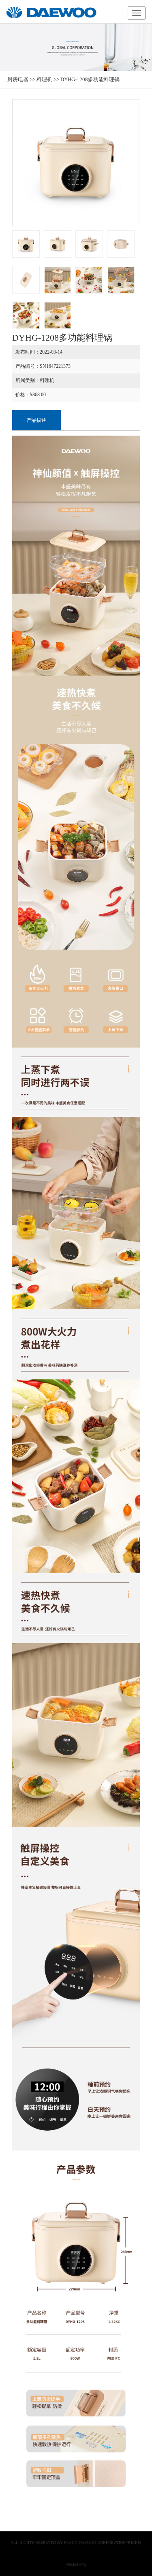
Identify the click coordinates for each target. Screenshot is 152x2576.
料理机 (44, 79)
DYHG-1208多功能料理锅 (90, 79)
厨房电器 (18, 79)
